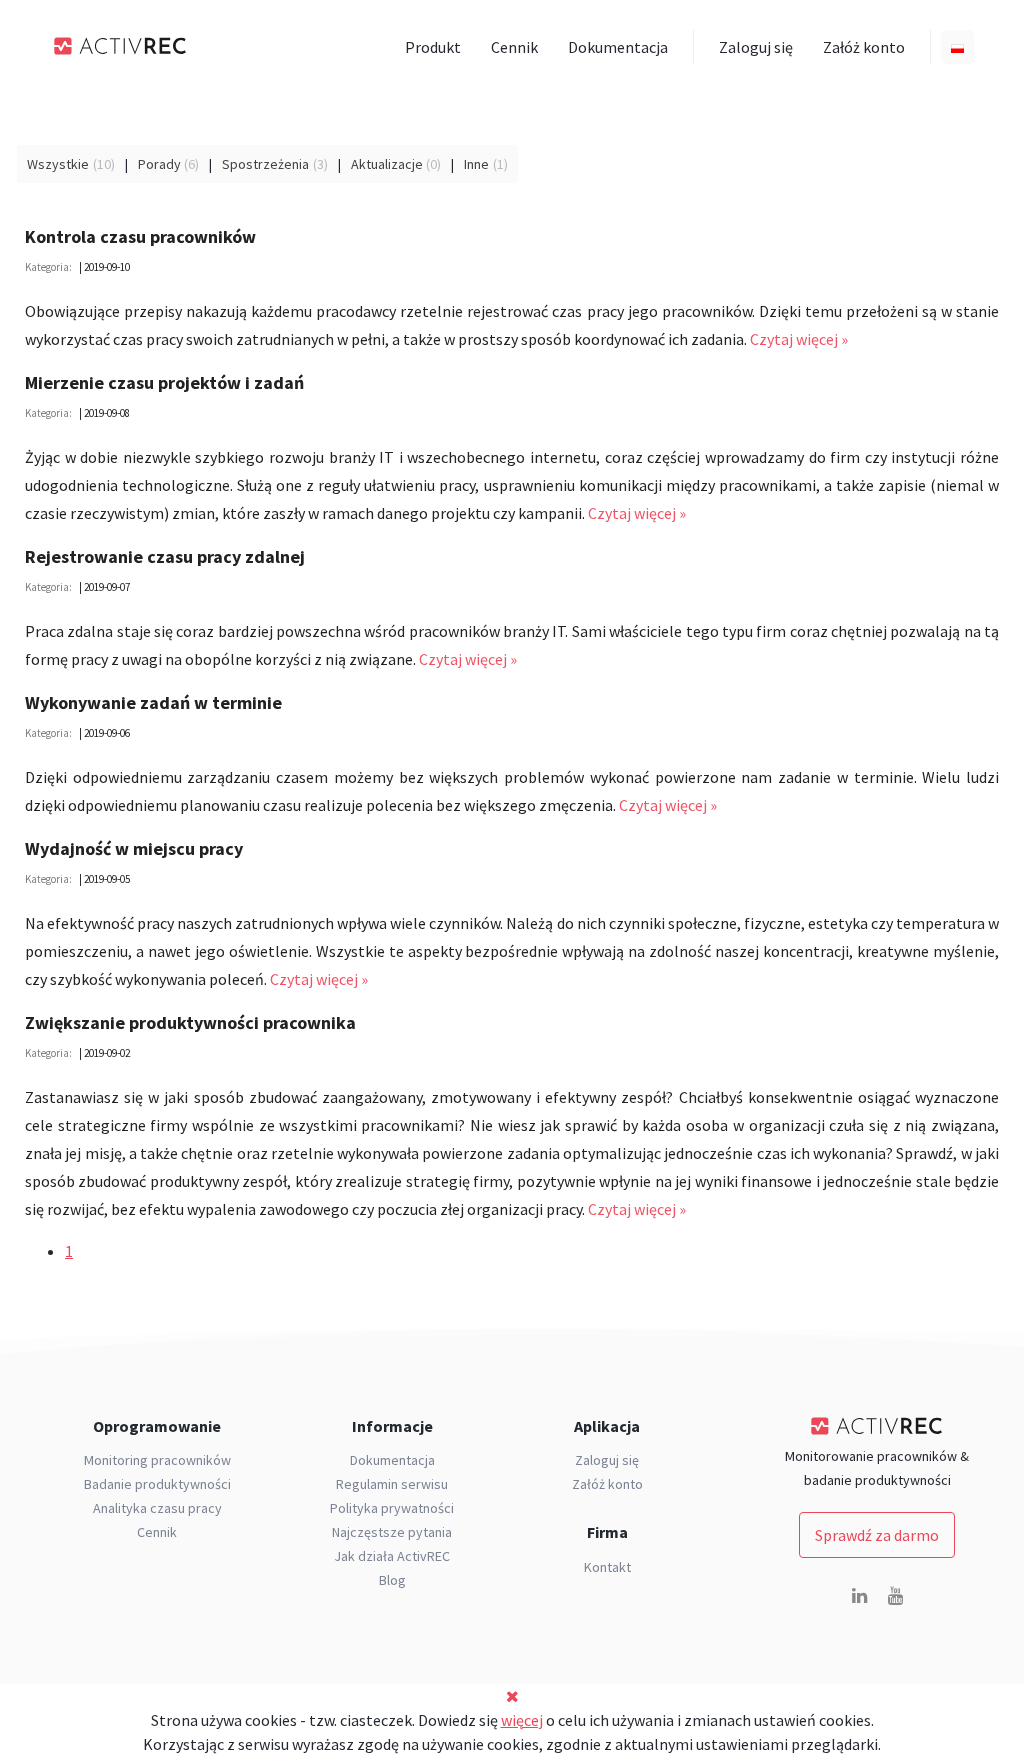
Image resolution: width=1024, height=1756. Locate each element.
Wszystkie (58, 164)
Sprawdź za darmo (877, 1535)
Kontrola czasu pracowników (140, 236)
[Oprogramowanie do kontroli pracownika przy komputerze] (120, 46)
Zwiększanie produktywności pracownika (190, 1022)
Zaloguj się (756, 47)
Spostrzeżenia (265, 164)
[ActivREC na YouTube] (895, 1596)
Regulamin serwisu (392, 1484)
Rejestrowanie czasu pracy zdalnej (165, 556)
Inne (476, 164)
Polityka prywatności (392, 1508)
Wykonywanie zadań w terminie (153, 702)
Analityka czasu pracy (157, 1508)
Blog (392, 1580)
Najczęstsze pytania (392, 1532)
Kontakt (607, 1567)
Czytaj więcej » (799, 339)
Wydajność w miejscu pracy (134, 848)
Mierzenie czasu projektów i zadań (164, 382)
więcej (522, 1720)
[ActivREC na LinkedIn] (859, 1596)
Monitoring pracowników (157, 1460)
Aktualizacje (387, 164)
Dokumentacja (618, 47)
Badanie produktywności (157, 1484)
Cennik (514, 47)
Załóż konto (864, 47)
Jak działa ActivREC (392, 1556)
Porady (159, 164)
